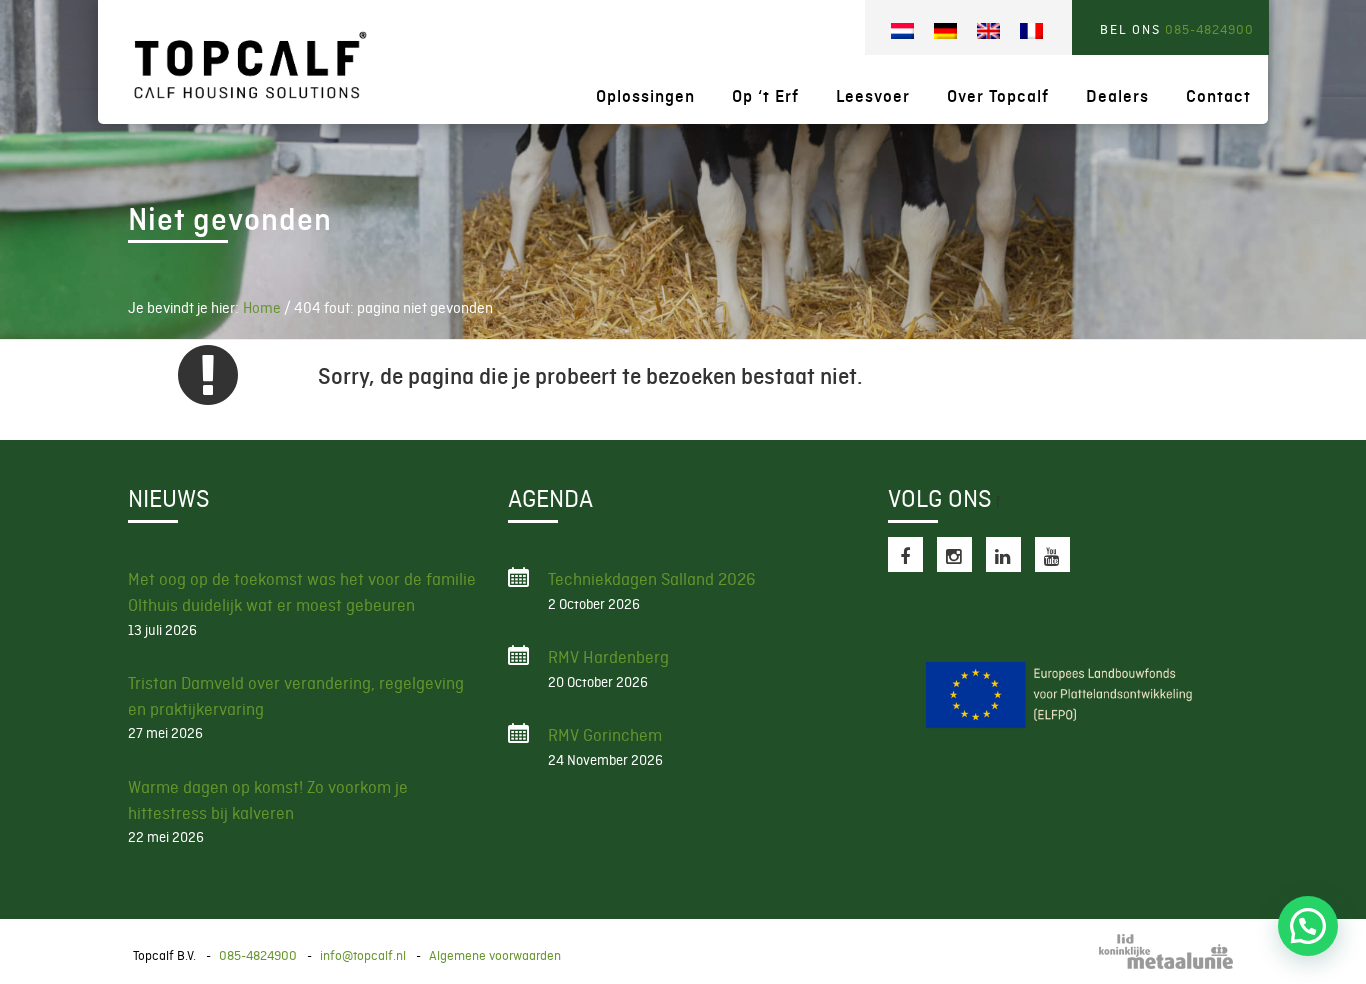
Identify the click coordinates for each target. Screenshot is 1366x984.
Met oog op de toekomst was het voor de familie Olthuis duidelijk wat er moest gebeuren (302, 592)
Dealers (1117, 96)
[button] (1308, 926)
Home (262, 308)
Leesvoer (873, 96)
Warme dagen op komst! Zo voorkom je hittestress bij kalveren (268, 800)
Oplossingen (645, 96)
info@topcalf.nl (363, 955)
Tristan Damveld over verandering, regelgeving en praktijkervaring (296, 696)
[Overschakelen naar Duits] (945, 31)
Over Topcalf (998, 96)
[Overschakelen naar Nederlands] (902, 31)
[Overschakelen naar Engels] (988, 31)
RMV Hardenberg (608, 657)
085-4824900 (1209, 29)
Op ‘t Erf (765, 96)
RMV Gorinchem (605, 735)
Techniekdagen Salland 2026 (652, 579)
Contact (1218, 96)
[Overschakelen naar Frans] (1031, 31)
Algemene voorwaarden (495, 955)
